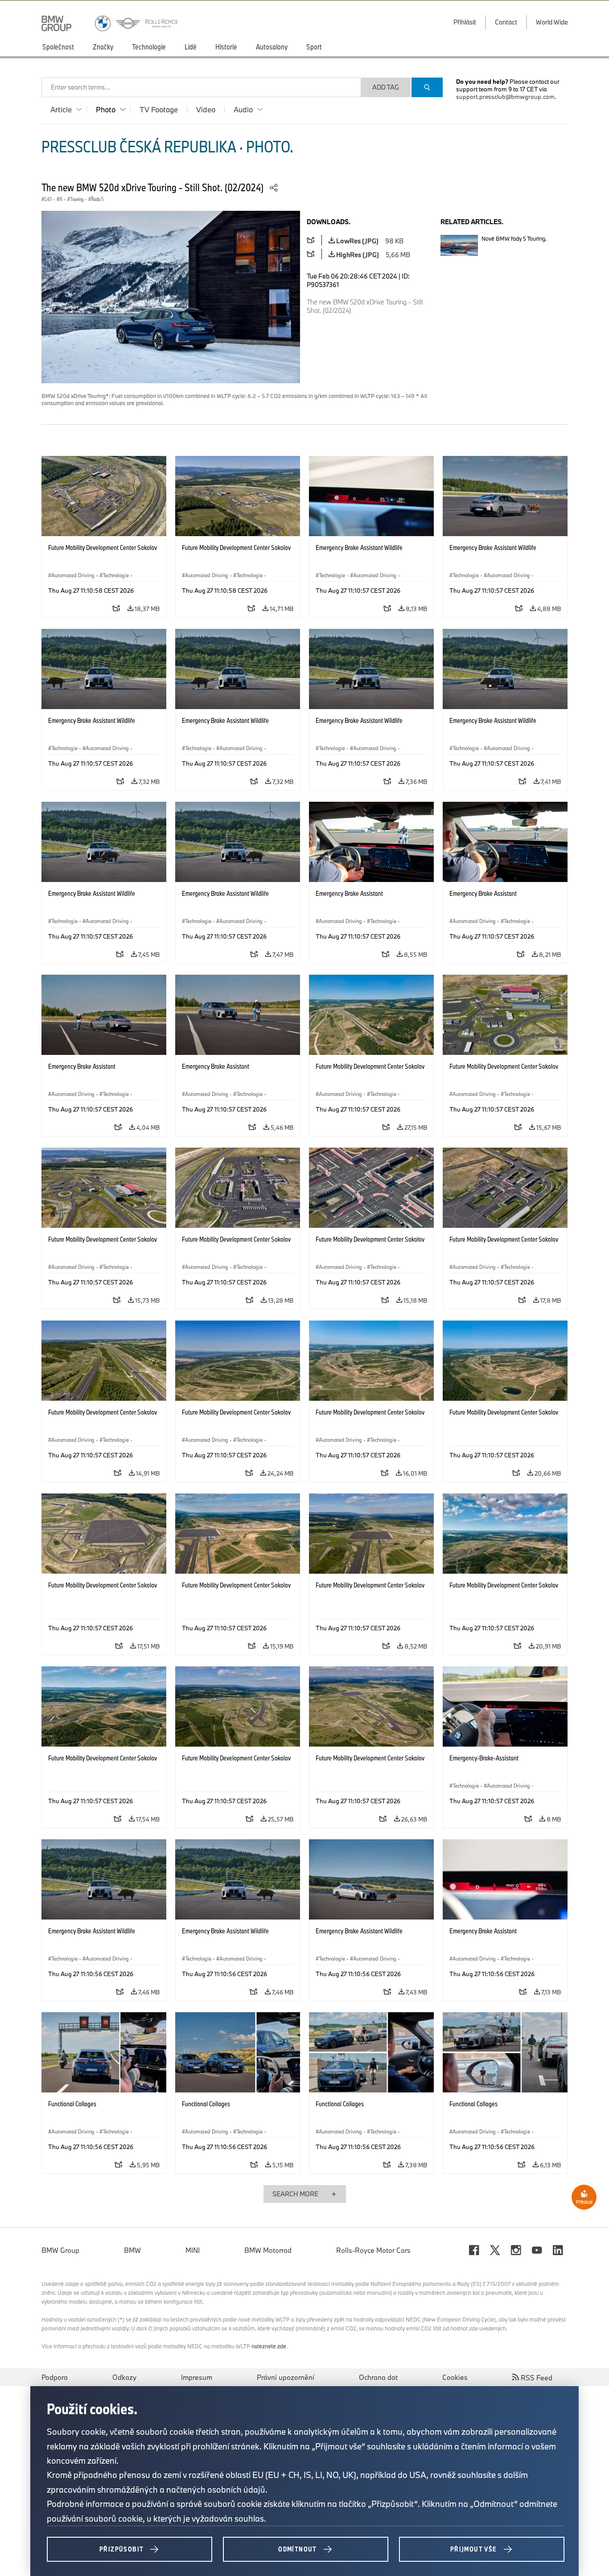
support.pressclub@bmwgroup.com (505, 97)
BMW (132, 2250)
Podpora (55, 2377)
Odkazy (124, 2377)
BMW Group (60, 2250)
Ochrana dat (378, 2377)
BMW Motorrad (268, 2250)
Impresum (197, 2377)
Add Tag (386, 87)
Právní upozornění (286, 2377)
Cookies (455, 2377)
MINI (193, 2250)
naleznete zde (269, 2346)
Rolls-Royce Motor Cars (373, 2250)
